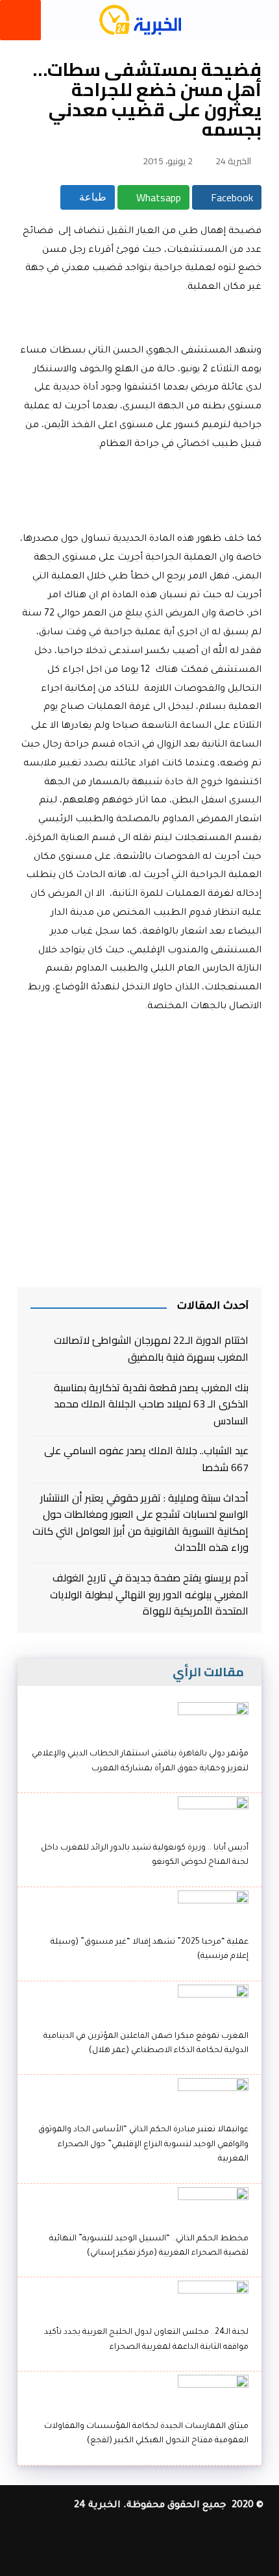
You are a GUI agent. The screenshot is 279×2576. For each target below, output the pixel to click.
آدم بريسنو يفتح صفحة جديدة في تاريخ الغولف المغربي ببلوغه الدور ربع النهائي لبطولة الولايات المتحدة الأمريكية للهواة (149, 1595)
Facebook (231, 197)
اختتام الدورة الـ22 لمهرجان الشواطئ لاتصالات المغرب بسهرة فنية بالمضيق (151, 1349)
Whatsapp (157, 197)
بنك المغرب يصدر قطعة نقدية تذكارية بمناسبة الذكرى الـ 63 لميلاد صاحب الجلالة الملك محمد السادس (151, 1405)
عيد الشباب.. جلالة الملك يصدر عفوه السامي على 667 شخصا (146, 1459)
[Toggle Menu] (20, 20)
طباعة (91, 197)
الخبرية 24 (233, 161)
